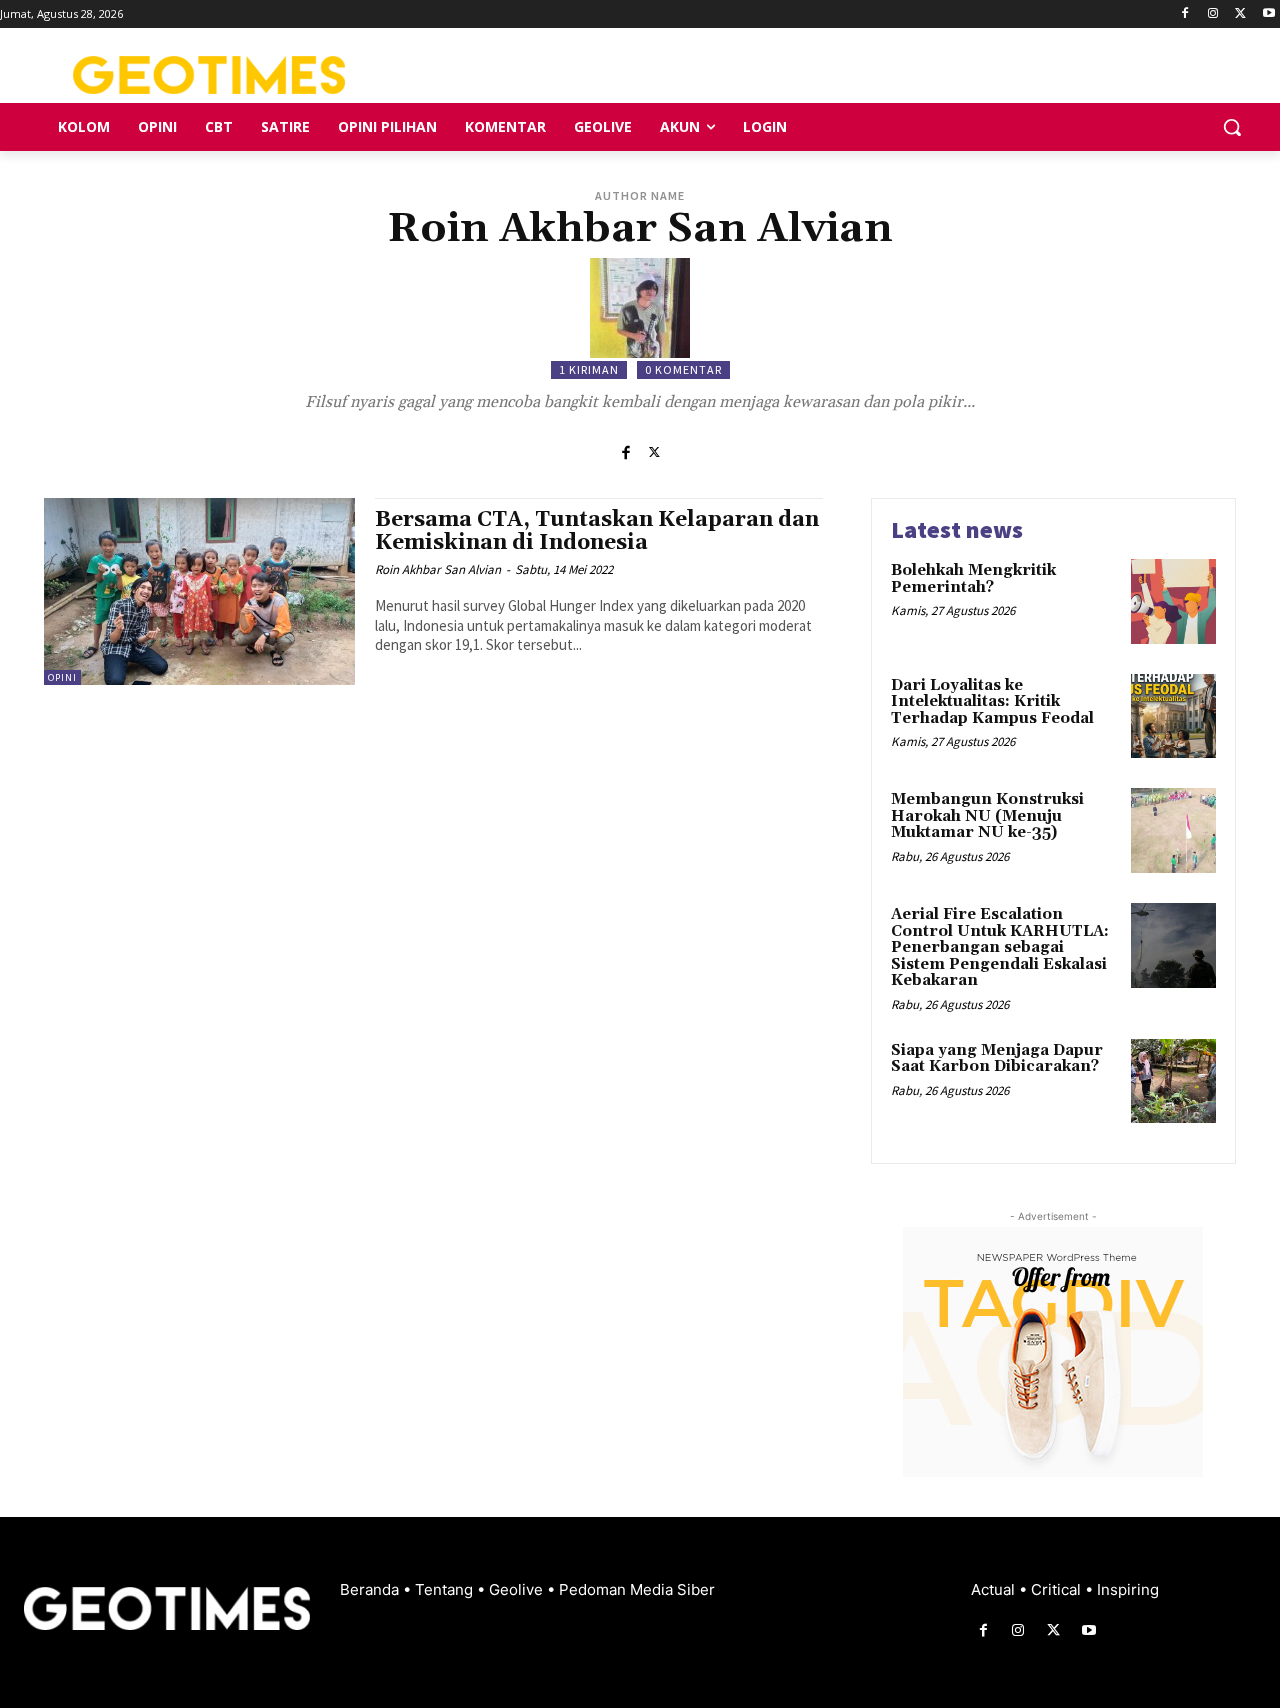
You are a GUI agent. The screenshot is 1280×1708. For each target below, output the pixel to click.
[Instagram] (1213, 14)
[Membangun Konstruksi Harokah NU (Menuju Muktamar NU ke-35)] (1173, 830)
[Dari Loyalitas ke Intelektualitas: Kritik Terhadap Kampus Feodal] (1173, 716)
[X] (1240, 14)
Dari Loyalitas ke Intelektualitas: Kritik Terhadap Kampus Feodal (992, 702)
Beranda (371, 1589)
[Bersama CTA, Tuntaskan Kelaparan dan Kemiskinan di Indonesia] (199, 591)
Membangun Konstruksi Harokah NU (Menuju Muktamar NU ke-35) (987, 816)
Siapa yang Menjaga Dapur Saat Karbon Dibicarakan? (997, 1059)
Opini (62, 677)
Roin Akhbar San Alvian (438, 569)
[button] (1232, 127)
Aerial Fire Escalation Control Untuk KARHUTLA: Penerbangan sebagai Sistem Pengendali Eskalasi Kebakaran (1000, 947)
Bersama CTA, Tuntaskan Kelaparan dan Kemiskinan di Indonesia (597, 531)
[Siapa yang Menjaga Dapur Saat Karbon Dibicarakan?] (1173, 1081)
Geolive (518, 1589)
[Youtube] (1268, 14)
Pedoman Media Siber (637, 1589)
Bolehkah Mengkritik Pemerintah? (973, 579)
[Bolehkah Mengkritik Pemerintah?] (1173, 601)
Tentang (446, 1589)
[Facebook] (1185, 14)
